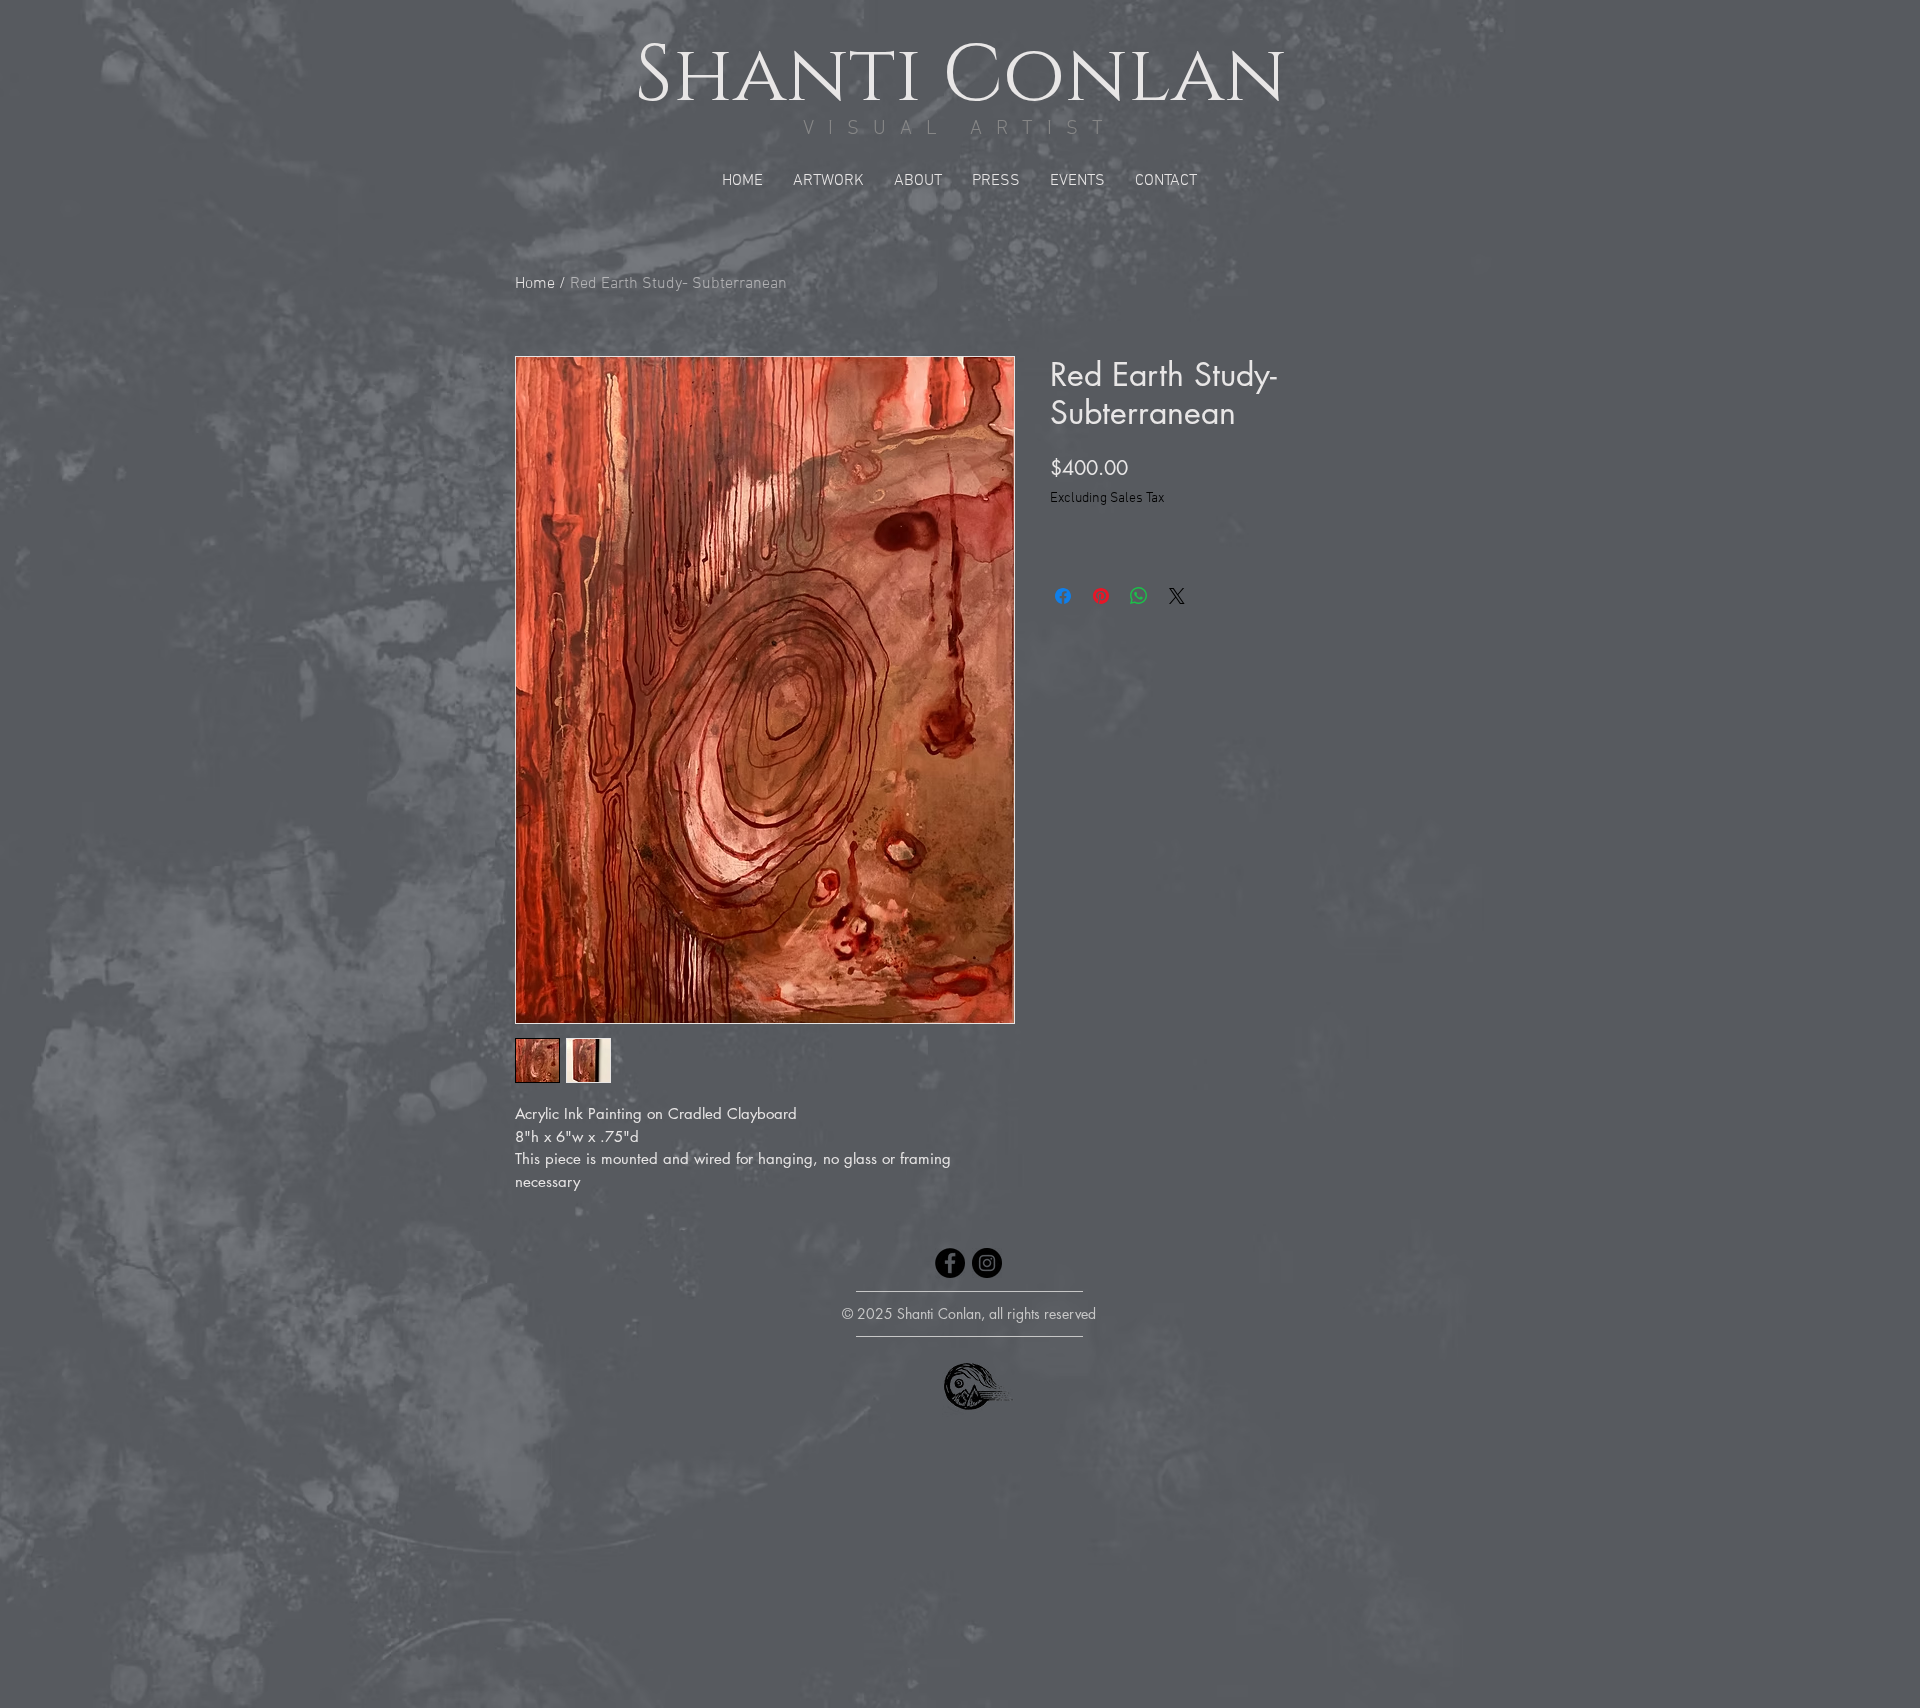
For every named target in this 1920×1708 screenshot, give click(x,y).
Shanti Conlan (960, 76)
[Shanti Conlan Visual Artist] (950, 1263)
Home (535, 284)
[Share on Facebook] (1063, 596)
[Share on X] (1177, 596)
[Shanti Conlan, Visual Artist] (987, 1263)
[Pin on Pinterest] (1101, 596)
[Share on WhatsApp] (1139, 596)
